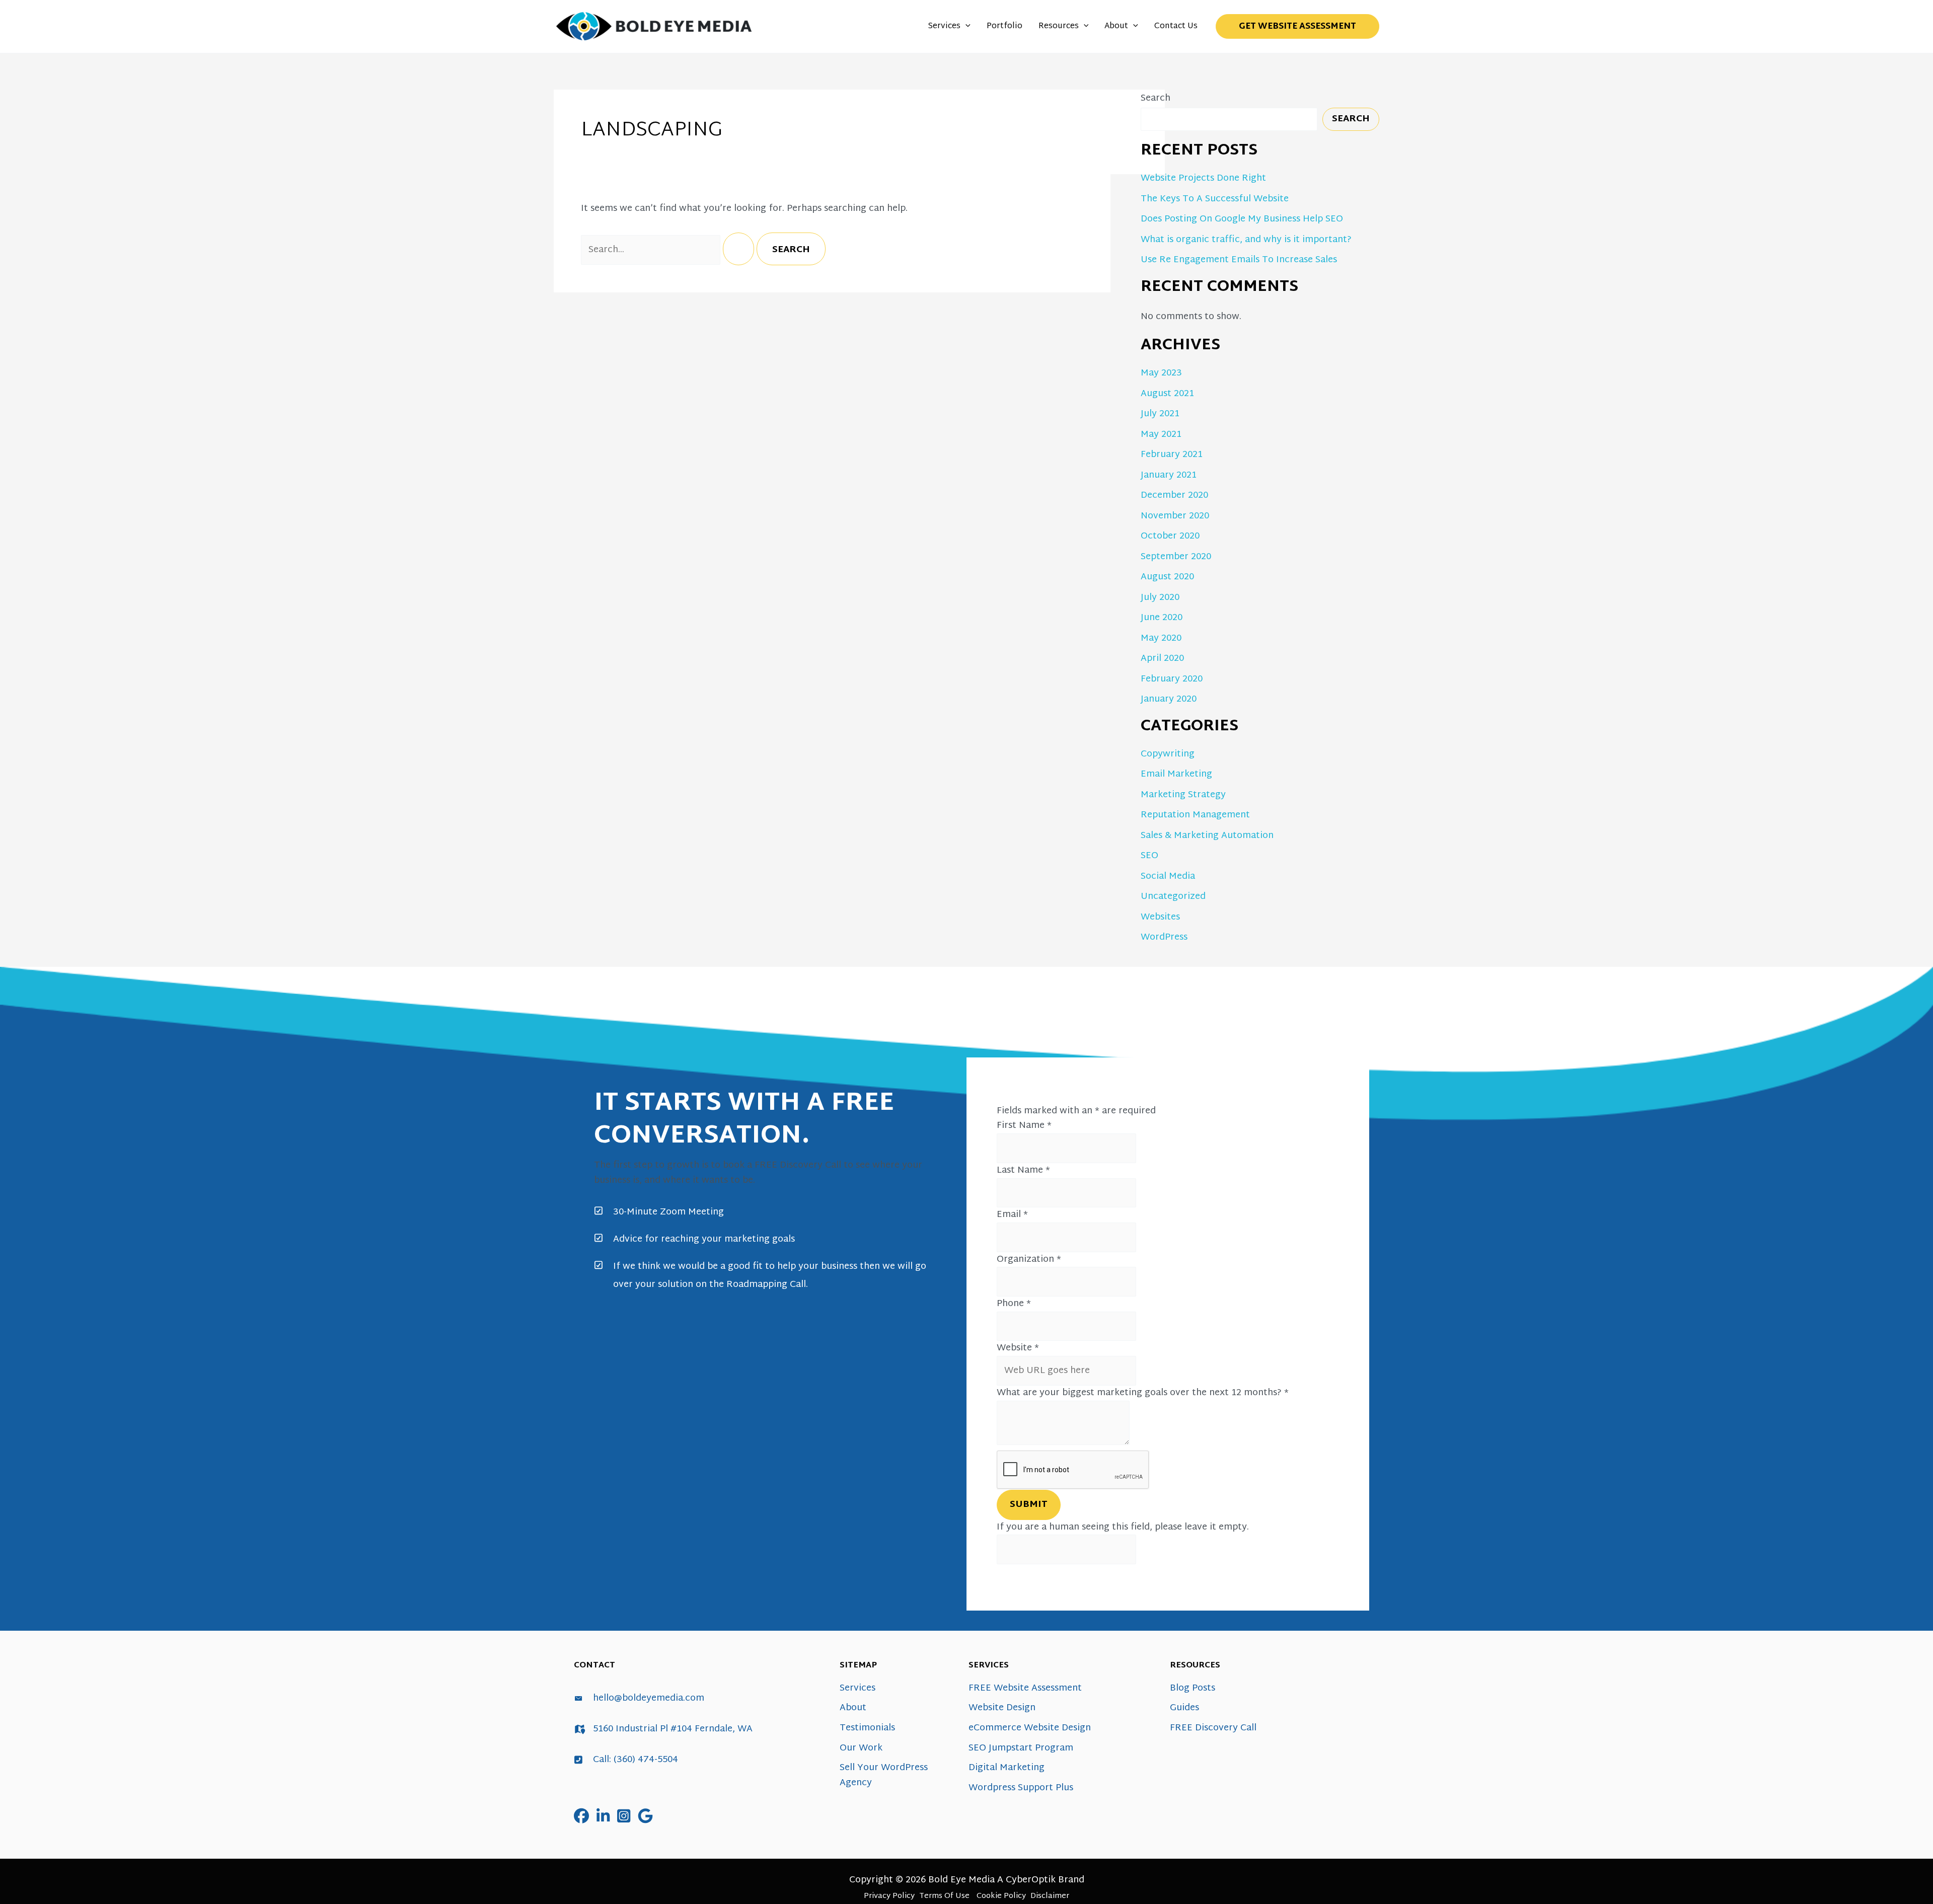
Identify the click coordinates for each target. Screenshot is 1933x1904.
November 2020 (1175, 516)
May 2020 (1161, 638)
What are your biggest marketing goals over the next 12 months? (1143, 1393)
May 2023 (1161, 373)
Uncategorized (1173, 897)
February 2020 (1172, 679)
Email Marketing (1176, 774)
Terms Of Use (944, 1896)
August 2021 (1167, 394)
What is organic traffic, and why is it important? (1246, 240)
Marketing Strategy (1183, 795)
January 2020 (1169, 699)
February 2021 (1172, 455)
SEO (1149, 856)
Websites (1160, 917)
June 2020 (1162, 618)
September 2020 (1176, 557)
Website (1018, 1348)
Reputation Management (1195, 815)
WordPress (1164, 937)
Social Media (1168, 877)
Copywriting (1168, 754)
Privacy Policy (889, 1896)
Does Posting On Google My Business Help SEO (1242, 219)
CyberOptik (1031, 1880)
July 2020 (1160, 598)
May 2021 (1161, 435)
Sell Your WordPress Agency (884, 1775)
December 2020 (1174, 496)
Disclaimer (1050, 1896)
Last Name (1023, 1170)
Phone (1014, 1304)
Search (1156, 98)
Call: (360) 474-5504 (636, 1760)
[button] (965, 27)
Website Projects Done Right (1203, 178)
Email (1012, 1215)
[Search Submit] (738, 249)
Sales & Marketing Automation (1207, 836)
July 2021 (1160, 414)
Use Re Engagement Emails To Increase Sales (1239, 260)
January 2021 (1169, 475)
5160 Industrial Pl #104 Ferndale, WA (673, 1729)
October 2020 (1170, 536)
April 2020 (1162, 659)
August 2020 (1167, 577)
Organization (1029, 1260)
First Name (1024, 1126)
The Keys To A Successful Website (1215, 199)
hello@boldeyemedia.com (649, 1698)
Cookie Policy (1001, 1896)
